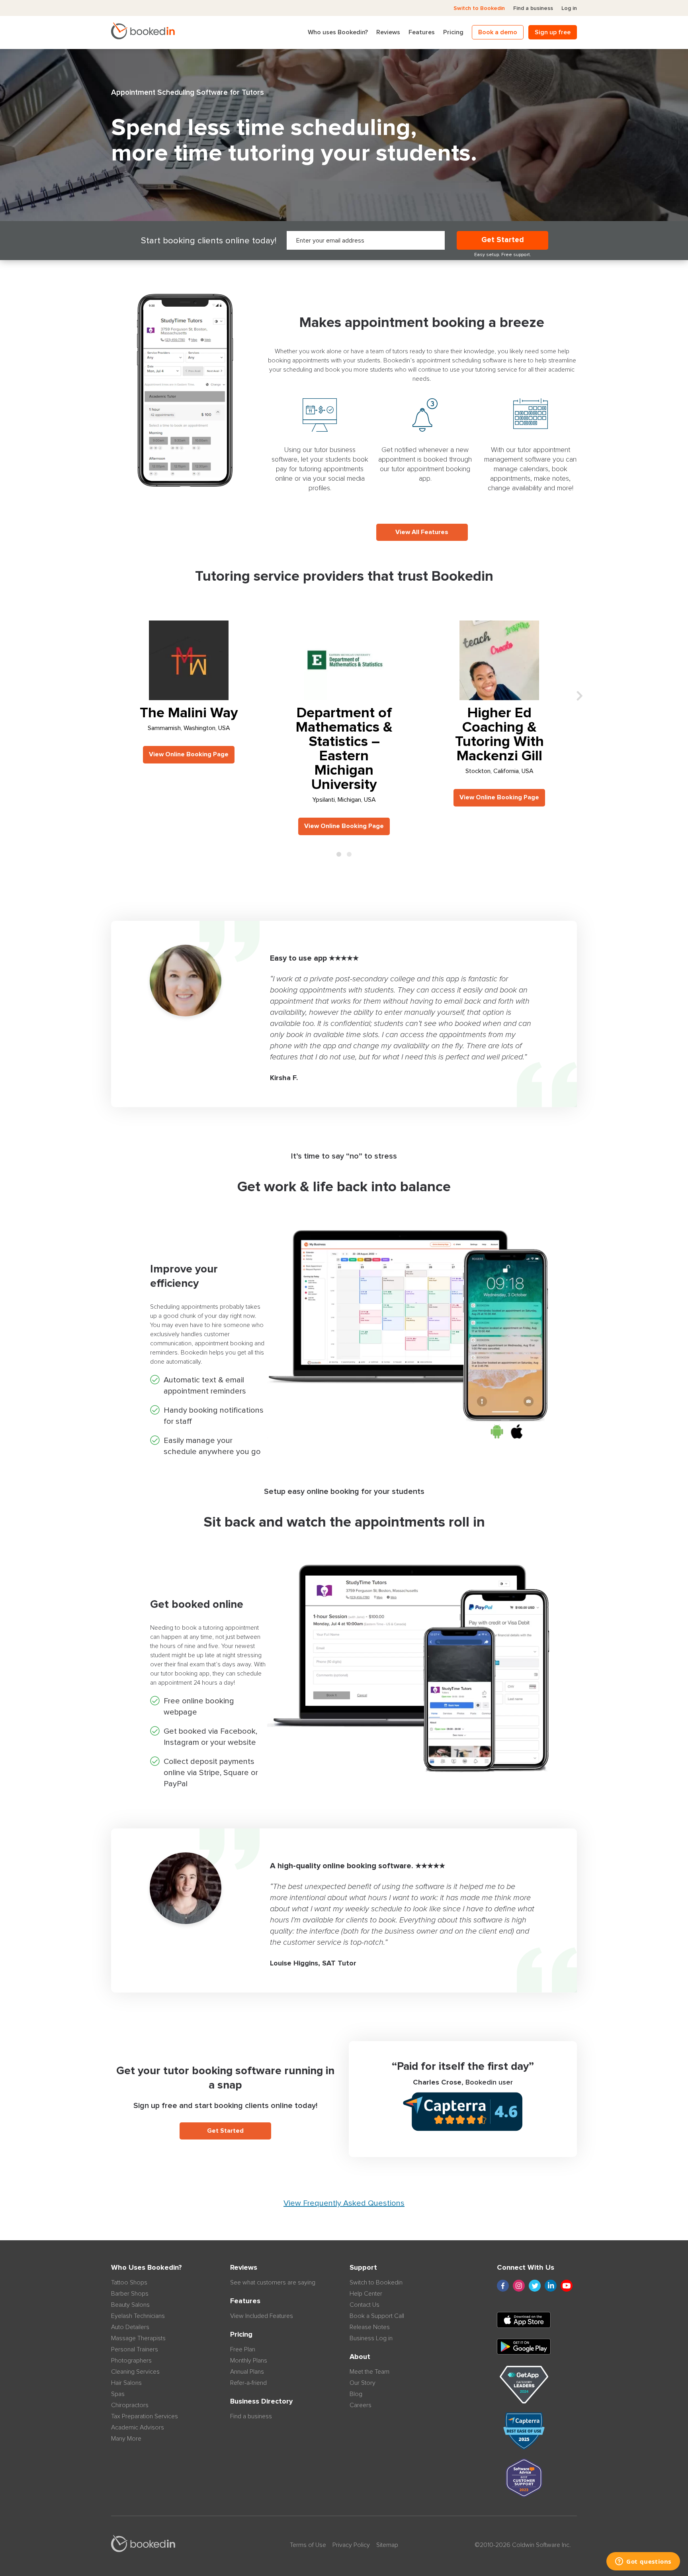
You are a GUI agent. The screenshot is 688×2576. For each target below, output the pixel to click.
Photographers (131, 2361)
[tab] (339, 854)
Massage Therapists (138, 2338)
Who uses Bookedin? (338, 32)
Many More (126, 2439)
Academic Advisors (138, 2427)
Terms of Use (308, 2545)
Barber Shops (130, 2294)
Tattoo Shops (129, 2282)
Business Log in (371, 2338)
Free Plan (243, 2349)
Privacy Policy (351, 2545)
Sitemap (387, 2545)
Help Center (366, 2294)
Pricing (453, 32)
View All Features (422, 532)
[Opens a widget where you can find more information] (643, 2562)
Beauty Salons (130, 2305)
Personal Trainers (135, 2349)
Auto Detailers (130, 2327)
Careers (361, 2405)
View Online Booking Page (189, 754)
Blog (356, 2394)
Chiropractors (130, 2405)
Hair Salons (126, 2383)
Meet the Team (369, 2372)
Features (422, 32)
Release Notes (370, 2327)
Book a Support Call (377, 2316)
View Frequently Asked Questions (344, 2203)
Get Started (503, 240)
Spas (118, 2394)
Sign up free (553, 32)
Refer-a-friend (248, 2383)
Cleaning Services (135, 2372)
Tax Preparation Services (145, 2416)
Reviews (388, 32)
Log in (569, 8)
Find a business (533, 8)
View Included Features (262, 2316)
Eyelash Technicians (138, 2316)
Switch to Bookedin (479, 8)
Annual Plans (247, 2372)
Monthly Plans (249, 2361)
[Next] (580, 697)
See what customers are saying (273, 2282)
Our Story (363, 2383)
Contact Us (365, 2305)
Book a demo (498, 32)
